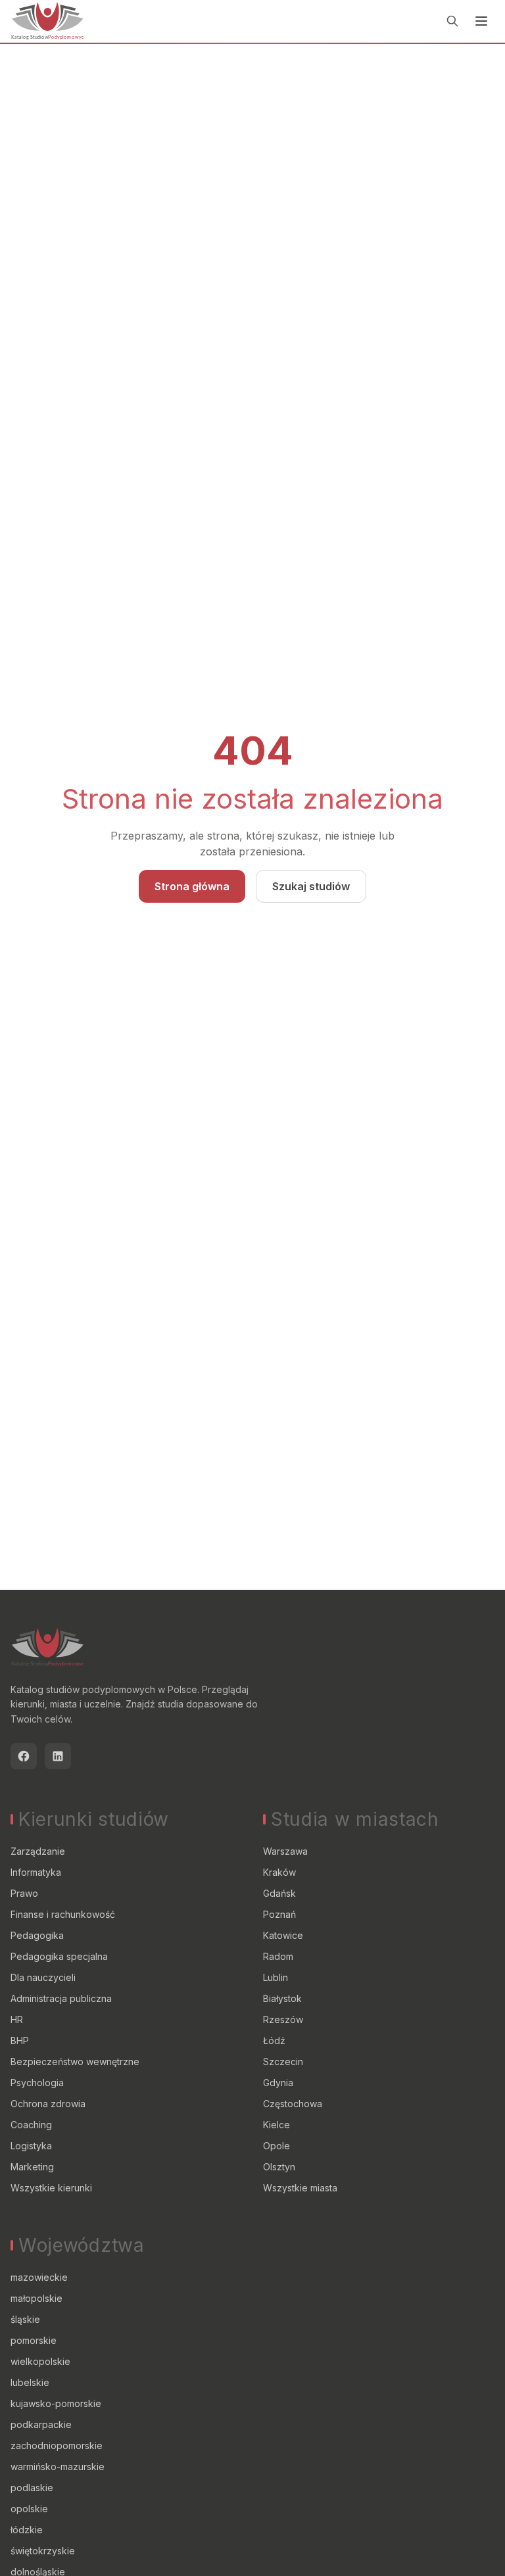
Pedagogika (37, 1935)
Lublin (276, 1977)
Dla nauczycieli (43, 1977)
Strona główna (192, 886)
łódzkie (27, 2530)
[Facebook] (24, 1756)
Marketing (32, 2167)
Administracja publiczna (61, 1998)
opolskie (29, 2509)
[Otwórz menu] (481, 21)
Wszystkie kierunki (51, 2188)
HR (17, 2019)
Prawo (24, 1893)
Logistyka (31, 2146)
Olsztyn (279, 2167)
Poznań (279, 1914)
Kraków (279, 1872)
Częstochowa (293, 2104)
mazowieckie (39, 2277)
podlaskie (32, 2488)
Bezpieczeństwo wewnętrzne (75, 2062)
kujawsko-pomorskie (56, 2403)
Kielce (277, 2125)
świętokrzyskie (43, 2551)
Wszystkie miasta (300, 2188)
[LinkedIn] (58, 1756)
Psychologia (37, 2083)
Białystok (282, 1998)
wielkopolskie (40, 2361)
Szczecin (283, 2062)
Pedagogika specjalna (59, 1956)
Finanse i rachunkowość (63, 1914)
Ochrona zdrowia (48, 2104)
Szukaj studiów (311, 886)
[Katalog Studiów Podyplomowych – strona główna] (47, 21)
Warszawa (285, 1851)
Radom (278, 1956)
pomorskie (34, 2340)
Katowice (283, 1935)
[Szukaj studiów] (452, 21)
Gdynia (278, 2083)
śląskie (25, 2319)
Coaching (31, 2125)
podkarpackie (41, 2424)
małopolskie (36, 2298)
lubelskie (30, 2382)
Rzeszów (283, 2019)
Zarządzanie (38, 1851)
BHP (20, 2040)
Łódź (274, 2040)
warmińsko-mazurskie (58, 2467)
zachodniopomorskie (57, 2445)
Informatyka (36, 1872)
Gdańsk (279, 1893)
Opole (277, 2146)
